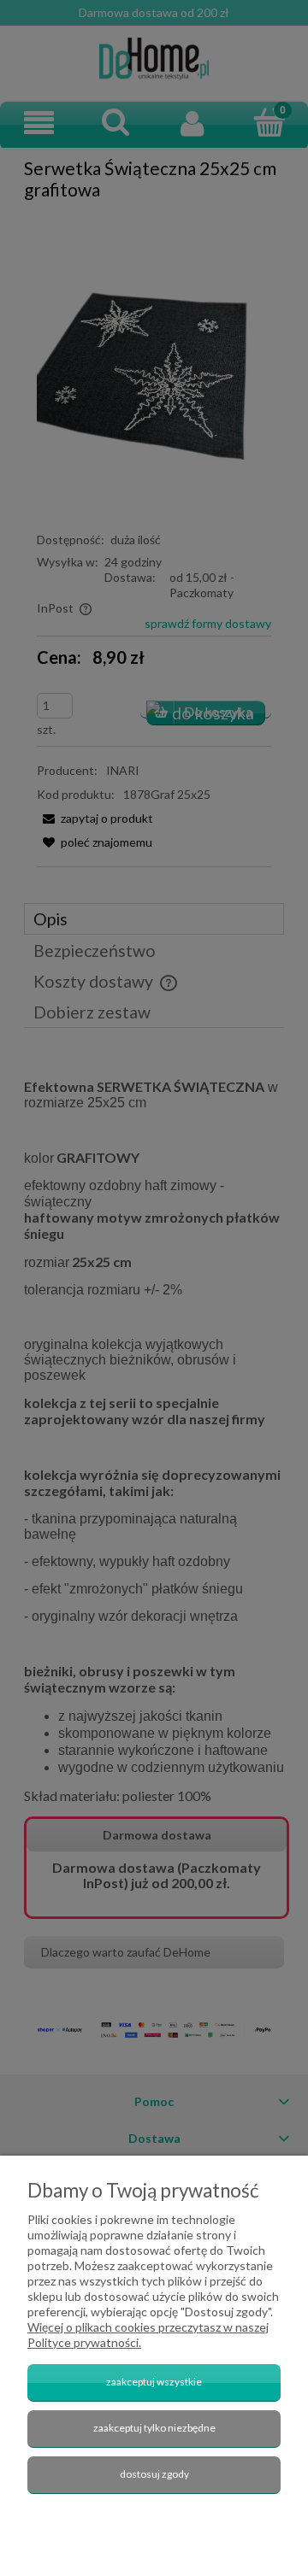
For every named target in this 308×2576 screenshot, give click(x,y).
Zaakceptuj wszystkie (154, 2382)
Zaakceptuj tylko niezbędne (154, 2428)
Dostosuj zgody (154, 2474)
